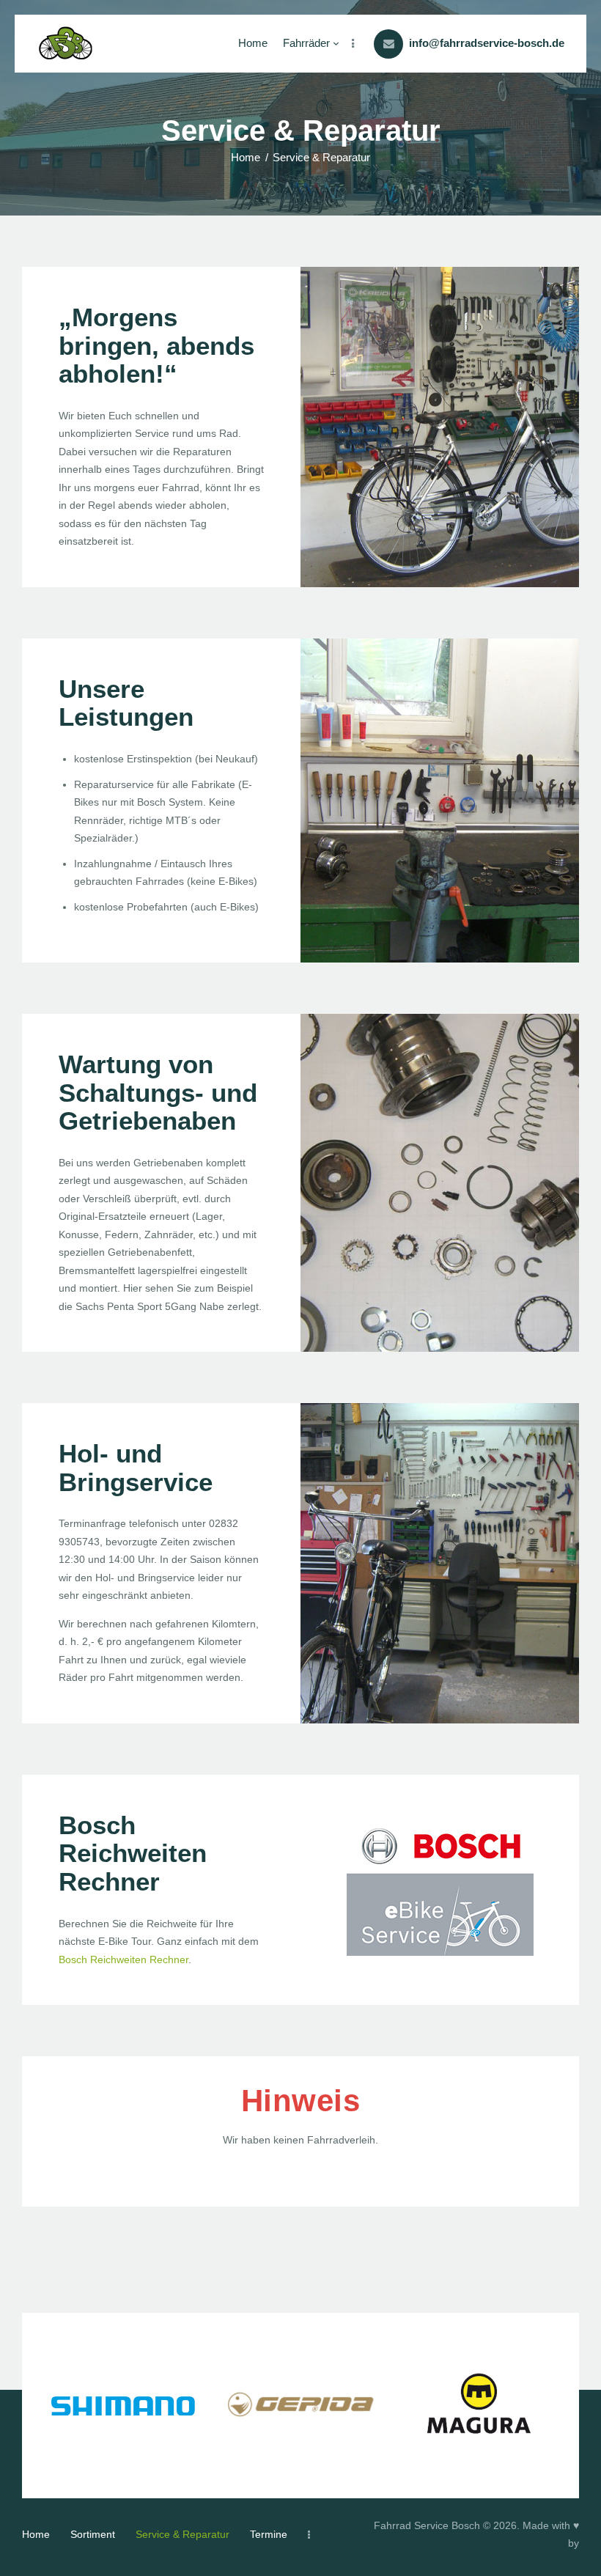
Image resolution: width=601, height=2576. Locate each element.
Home (246, 157)
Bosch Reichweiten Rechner (123, 1959)
